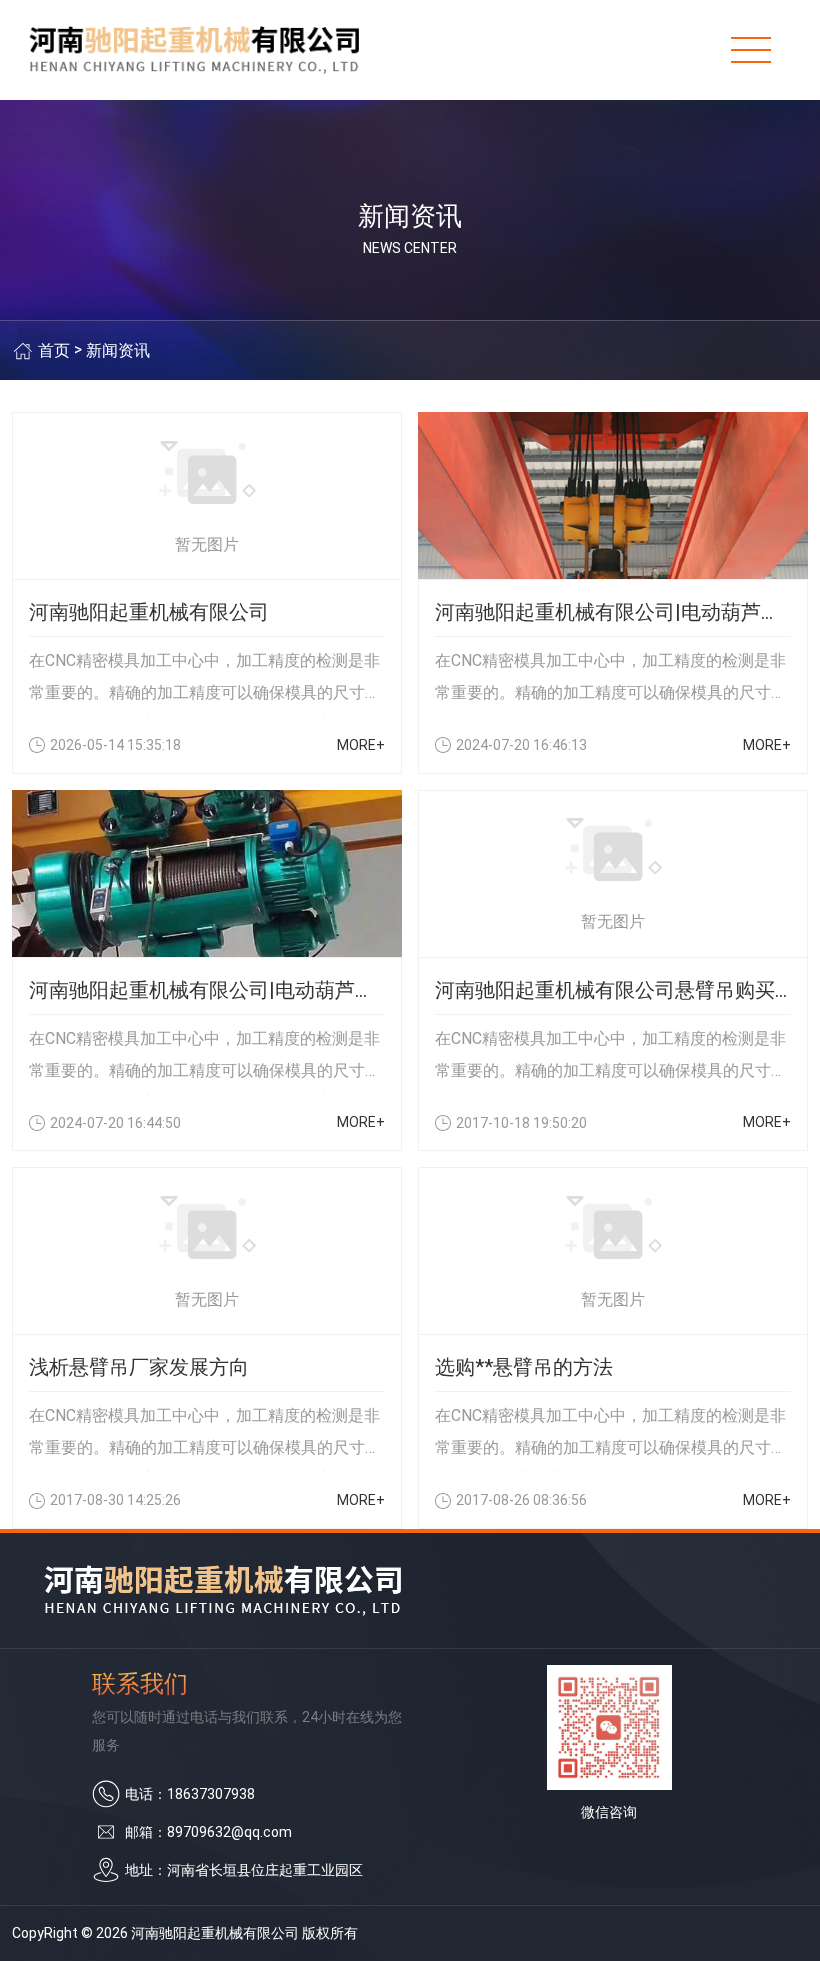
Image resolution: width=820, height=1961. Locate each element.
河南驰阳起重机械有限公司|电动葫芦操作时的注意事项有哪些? (207, 990)
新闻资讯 (118, 350)
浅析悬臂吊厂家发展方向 (139, 1367)
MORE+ (361, 745)
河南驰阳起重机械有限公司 (149, 612)
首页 (54, 350)
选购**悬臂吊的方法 (524, 1367)
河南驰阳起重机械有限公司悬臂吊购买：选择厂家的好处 (613, 990)
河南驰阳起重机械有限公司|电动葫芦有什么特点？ (613, 612)
